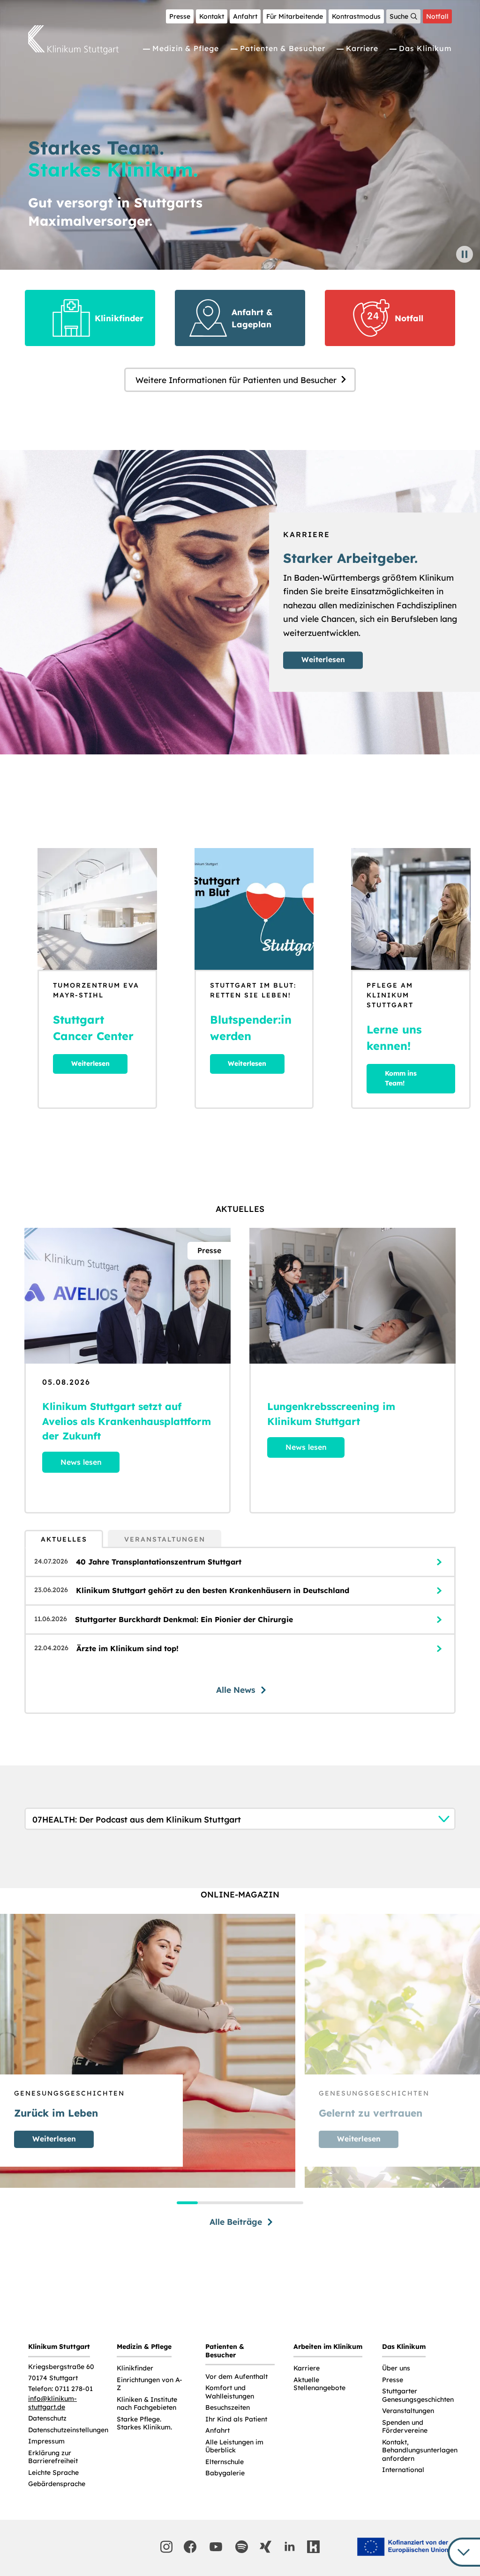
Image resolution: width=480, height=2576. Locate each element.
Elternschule (225, 2462)
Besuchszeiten (228, 2408)
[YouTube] (216, 2547)
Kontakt (212, 16)
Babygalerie (225, 2473)
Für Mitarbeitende (295, 16)
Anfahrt (245, 16)
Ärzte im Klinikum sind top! (127, 1648)
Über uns (396, 2368)
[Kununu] (313, 2547)
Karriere (362, 48)
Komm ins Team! (401, 1078)
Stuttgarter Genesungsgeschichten (418, 2395)
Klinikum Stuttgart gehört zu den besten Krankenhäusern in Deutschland (213, 1590)
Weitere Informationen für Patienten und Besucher (236, 380)
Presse (180, 16)
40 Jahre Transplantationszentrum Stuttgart (159, 1562)
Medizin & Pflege (186, 48)
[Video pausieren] (465, 254)
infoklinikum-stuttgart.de (52, 2403)
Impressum (46, 2441)
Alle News (236, 1690)
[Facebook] (190, 2547)
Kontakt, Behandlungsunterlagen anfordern (420, 2451)
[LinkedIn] (289, 2547)
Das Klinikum (425, 48)
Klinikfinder (135, 2368)
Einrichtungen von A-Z (150, 2384)
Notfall (437, 16)
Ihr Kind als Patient (236, 2419)
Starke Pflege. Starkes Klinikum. (144, 2424)
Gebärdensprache (57, 2484)
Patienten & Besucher (282, 48)
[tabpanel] (240, 1630)
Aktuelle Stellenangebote (319, 2384)
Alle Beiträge (236, 2222)
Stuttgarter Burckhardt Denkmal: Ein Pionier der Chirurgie (184, 1619)
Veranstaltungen (408, 2411)
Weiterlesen (323, 659)
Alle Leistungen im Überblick (234, 2447)
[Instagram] (166, 2547)
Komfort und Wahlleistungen (230, 2392)
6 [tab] (293, 2203)
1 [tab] (187, 2203)
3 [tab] (229, 2203)
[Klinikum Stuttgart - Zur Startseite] (73, 40)
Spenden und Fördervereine (405, 2427)
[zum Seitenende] (464, 2552)
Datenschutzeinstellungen (68, 2430)
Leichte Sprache (53, 2473)
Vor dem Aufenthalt (236, 2377)
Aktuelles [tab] (64, 1539)
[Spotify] (242, 2547)
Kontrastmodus (356, 16)
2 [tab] (208, 2203)
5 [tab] (272, 2203)
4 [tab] (251, 2203)
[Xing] (266, 2547)
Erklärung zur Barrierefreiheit (53, 2457)
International (403, 2470)
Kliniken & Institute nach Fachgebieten (147, 2404)
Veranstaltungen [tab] (165, 1539)
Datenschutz (47, 2418)
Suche (399, 16)
